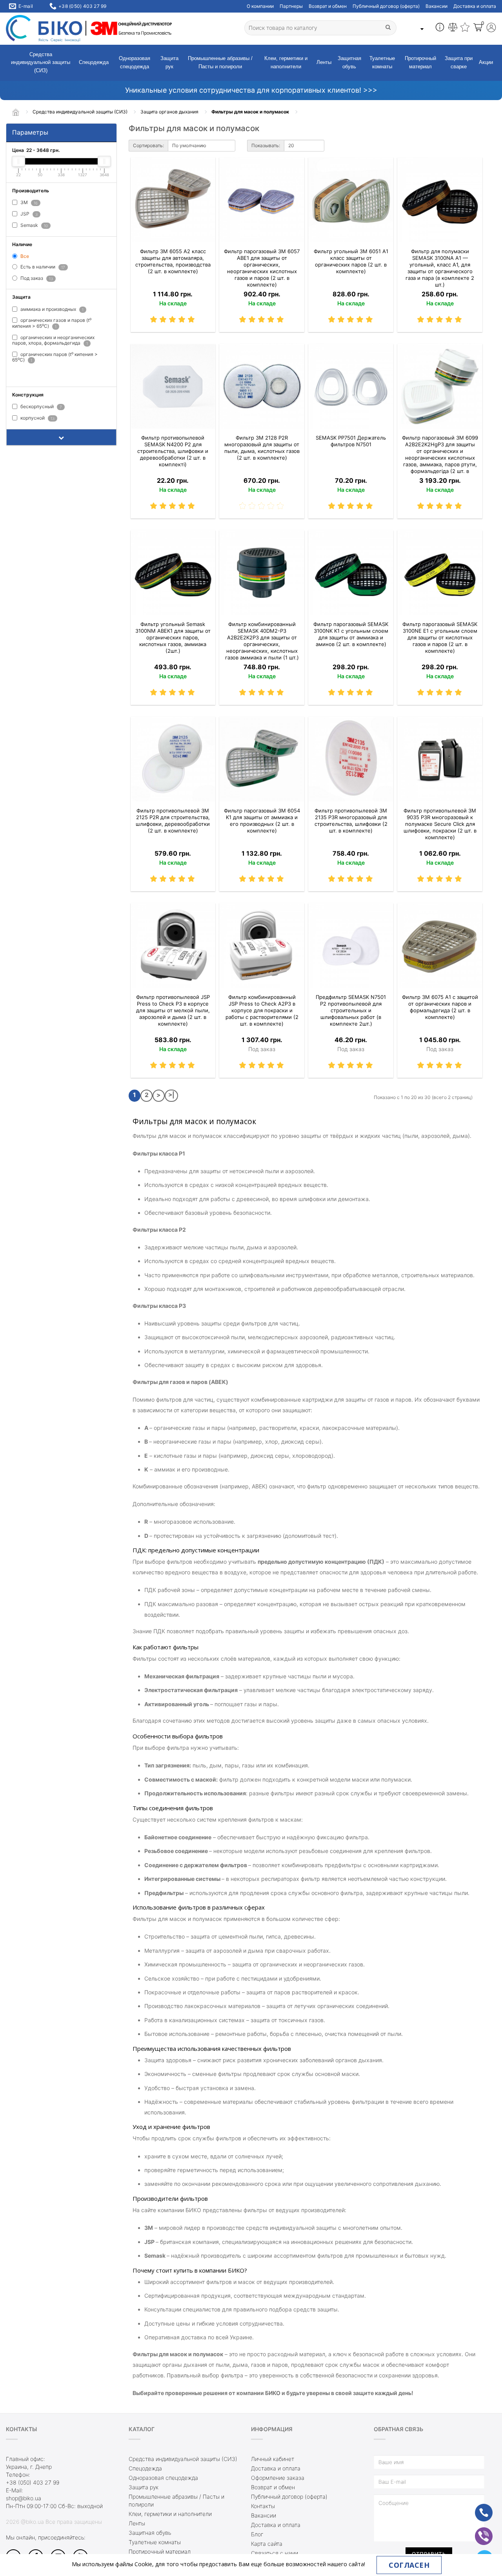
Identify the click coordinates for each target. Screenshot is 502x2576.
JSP (28, 214)
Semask (34, 225)
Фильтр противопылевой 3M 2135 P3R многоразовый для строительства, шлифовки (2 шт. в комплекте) (351, 821)
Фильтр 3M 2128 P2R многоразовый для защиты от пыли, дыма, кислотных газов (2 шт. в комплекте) (262, 448)
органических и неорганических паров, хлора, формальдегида (53, 340)
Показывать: (266, 145)
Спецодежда (94, 62)
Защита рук (169, 62)
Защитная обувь (349, 62)
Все (24, 256)
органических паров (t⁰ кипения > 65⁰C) (55, 357)
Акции (486, 62)
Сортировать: (148, 145)
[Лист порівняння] (453, 28)
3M (28, 202)
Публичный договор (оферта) (386, 6)
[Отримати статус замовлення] (440, 28)
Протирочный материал (420, 62)
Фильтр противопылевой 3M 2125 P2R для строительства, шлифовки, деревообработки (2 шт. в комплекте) (173, 821)
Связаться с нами (275, 2553)
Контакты (263, 2506)
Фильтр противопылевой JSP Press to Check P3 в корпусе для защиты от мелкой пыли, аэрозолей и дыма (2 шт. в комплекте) (173, 1010)
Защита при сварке (459, 62)
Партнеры (291, 6)
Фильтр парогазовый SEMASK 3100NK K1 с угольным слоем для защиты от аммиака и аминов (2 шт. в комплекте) (351, 634)
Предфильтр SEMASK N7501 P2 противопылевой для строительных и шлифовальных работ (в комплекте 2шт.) (351, 1010)
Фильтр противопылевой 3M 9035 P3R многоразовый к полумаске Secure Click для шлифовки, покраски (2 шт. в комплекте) (440, 824)
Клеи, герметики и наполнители (286, 62)
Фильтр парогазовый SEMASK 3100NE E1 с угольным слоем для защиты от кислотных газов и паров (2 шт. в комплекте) (440, 637)
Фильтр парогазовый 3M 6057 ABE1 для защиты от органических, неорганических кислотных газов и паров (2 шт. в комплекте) (262, 268)
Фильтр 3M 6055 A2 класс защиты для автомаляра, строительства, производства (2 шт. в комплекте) (173, 261)
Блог (257, 2534)
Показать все (32, 373)
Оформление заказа (278, 2478)
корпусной (37, 418)
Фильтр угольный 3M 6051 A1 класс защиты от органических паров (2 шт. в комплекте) (351, 261)
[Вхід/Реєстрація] (491, 28)
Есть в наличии (42, 267)
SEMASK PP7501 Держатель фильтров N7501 (351, 441)
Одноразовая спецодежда (135, 62)
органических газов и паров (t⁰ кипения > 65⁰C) (52, 323)
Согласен (409, 2565)
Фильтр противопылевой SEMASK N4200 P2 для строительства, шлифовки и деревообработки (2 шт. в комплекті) (173, 451)
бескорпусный (41, 406)
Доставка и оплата (475, 6)
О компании (260, 6)
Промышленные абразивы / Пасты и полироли (220, 62)
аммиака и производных (51, 309)
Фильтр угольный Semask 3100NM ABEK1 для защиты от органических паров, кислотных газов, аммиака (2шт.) (173, 637)
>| (171, 1095)
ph (478, 2508)
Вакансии (437, 6)
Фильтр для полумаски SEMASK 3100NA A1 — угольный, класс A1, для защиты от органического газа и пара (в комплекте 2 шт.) (440, 268)
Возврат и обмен (328, 6)
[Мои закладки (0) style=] (465, 28)
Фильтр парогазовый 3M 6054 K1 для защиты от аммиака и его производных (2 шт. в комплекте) (262, 821)
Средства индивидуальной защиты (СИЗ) (41, 63)
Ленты (324, 62)
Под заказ (36, 278)
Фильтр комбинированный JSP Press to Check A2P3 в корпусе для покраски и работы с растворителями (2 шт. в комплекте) (262, 1010)
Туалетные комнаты (382, 62)
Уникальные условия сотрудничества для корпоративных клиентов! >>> (251, 90)
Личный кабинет (273, 2459)
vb (478, 2531)
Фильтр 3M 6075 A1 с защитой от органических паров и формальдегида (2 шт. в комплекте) (440, 1007)
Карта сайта (267, 2544)
